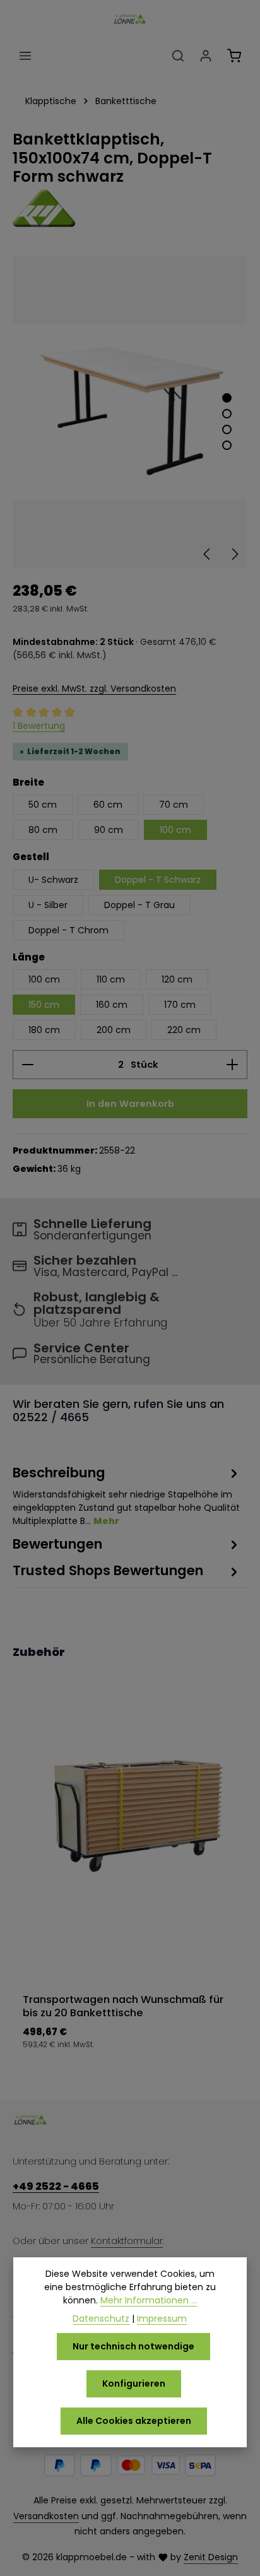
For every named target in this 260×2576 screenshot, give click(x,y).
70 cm (174, 805)
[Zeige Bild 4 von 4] (227, 445)
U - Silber (48, 905)
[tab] (127, 1495)
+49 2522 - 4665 (56, 2186)
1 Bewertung (39, 726)
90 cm (109, 830)
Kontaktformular (127, 2241)
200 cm (114, 1030)
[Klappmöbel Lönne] (130, 208)
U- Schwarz (53, 880)
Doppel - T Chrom (68, 930)
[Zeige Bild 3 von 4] (227, 429)
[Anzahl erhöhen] (233, 1065)
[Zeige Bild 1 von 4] (227, 398)
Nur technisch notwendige (133, 2346)
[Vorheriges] (208, 554)
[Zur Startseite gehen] (130, 19)
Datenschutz (101, 2319)
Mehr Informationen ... (149, 2300)
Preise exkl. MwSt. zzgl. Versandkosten (94, 688)
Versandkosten (46, 2516)
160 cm (112, 1005)
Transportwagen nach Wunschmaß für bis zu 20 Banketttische (123, 2006)
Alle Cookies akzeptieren (134, 2421)
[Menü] (25, 56)
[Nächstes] (234, 554)
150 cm (44, 1005)
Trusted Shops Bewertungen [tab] (108, 1570)
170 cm (180, 1005)
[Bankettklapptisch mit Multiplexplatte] (130, 411)
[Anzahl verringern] (27, 1065)
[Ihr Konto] (206, 56)
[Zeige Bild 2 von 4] (227, 414)
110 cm (111, 979)
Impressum (162, 2319)
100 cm (175, 830)
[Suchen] (178, 56)
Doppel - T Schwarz (158, 880)
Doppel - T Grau (139, 905)
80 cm (43, 830)
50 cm (43, 805)
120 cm (177, 979)
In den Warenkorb (130, 1103)
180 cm (44, 1030)
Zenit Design (211, 2557)
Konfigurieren (134, 2384)
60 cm (108, 805)
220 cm (184, 1030)
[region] (130, 411)
